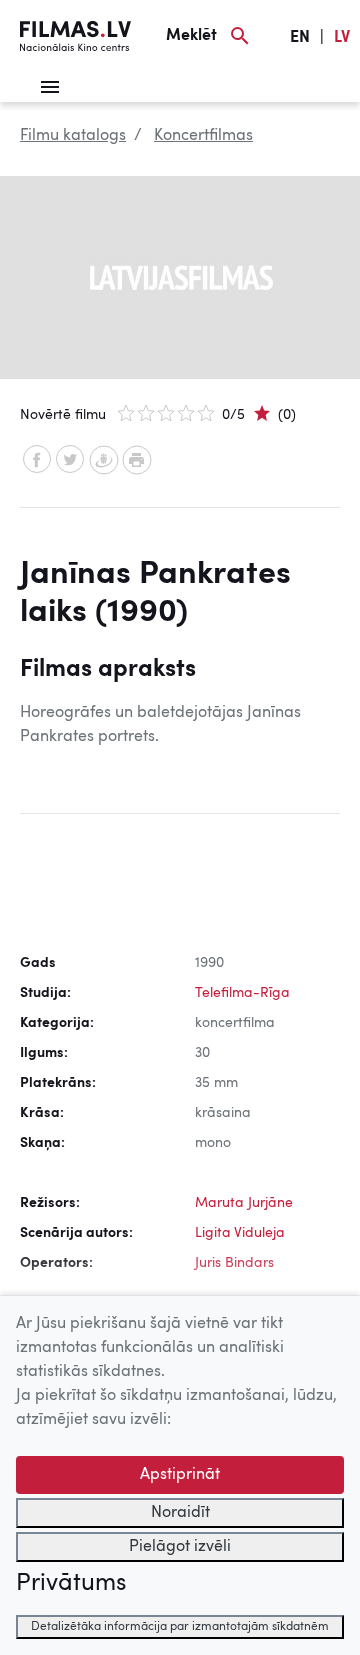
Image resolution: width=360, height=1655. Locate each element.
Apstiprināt (180, 1475)
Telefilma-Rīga (242, 993)
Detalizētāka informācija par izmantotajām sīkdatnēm (180, 1627)
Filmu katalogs (73, 136)
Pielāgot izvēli (180, 1547)
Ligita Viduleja (240, 1233)
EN (300, 38)
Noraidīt (180, 1513)
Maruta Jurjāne (244, 1203)
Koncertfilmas (203, 136)
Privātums (71, 1584)
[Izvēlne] (50, 87)
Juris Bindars (234, 1263)
